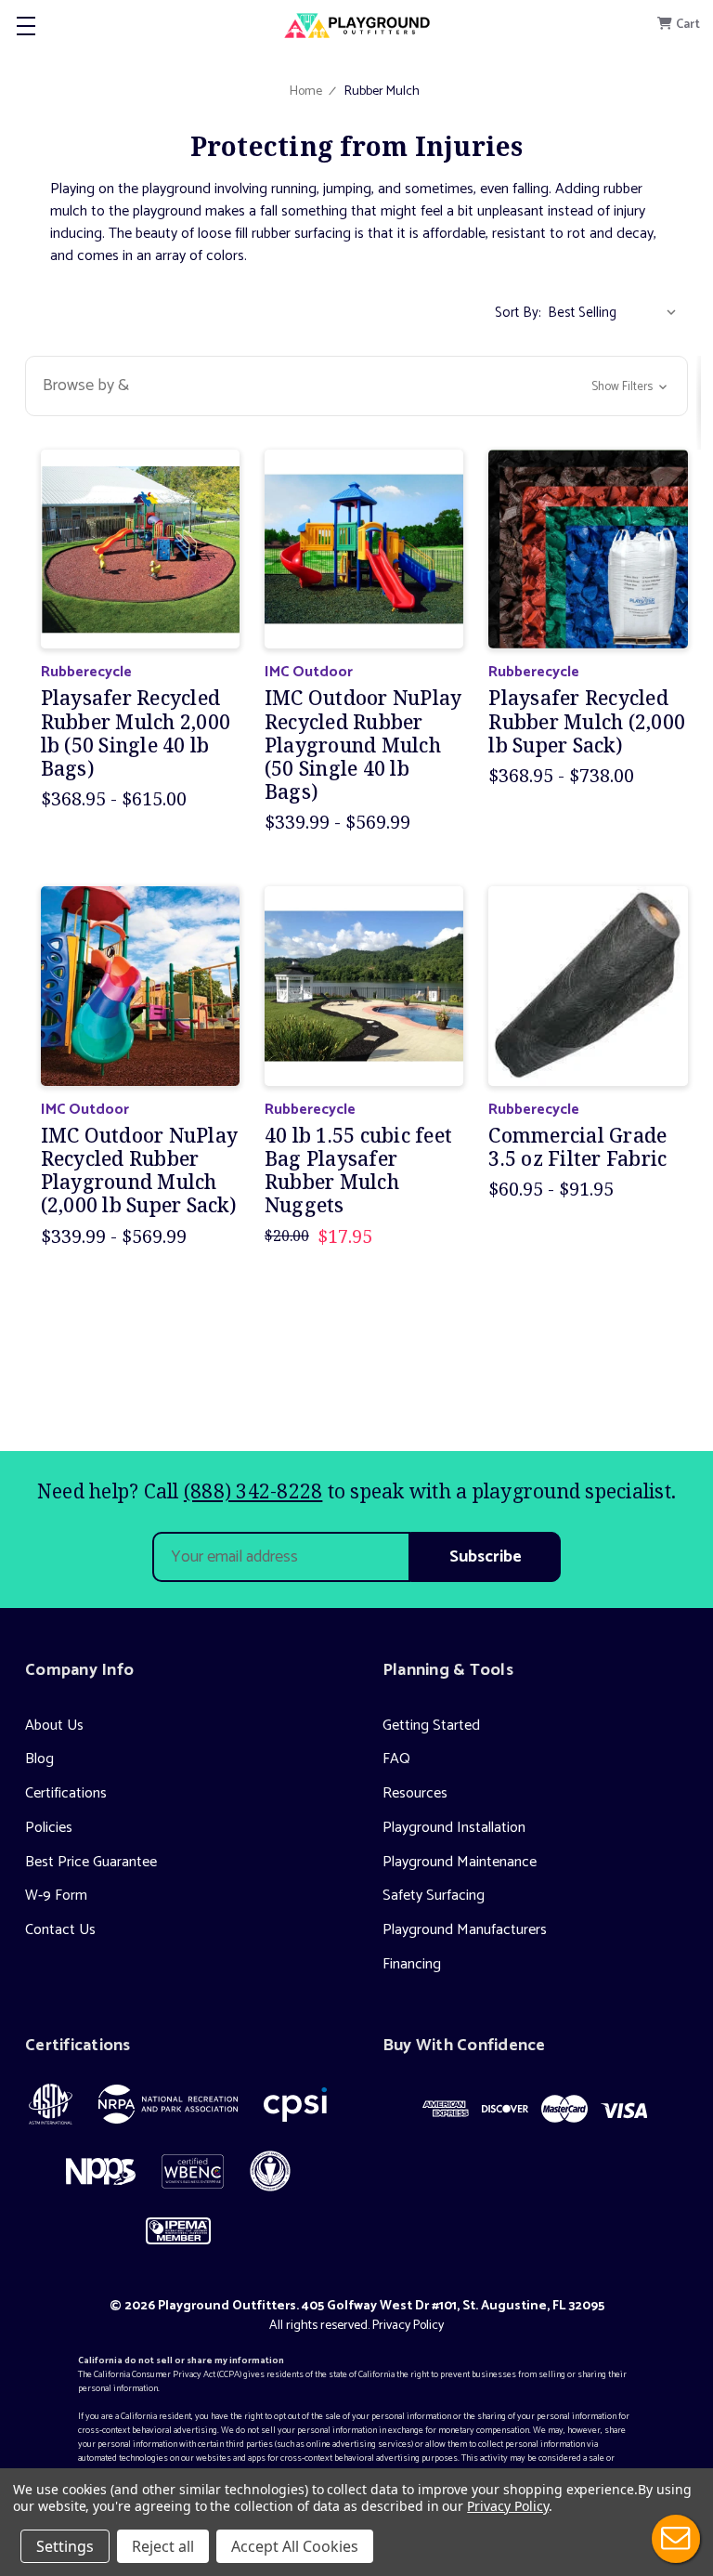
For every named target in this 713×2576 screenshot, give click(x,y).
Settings (65, 2546)
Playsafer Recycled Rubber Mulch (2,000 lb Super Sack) (587, 722)
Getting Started (431, 1726)
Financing (412, 1964)
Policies (49, 1828)
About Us (54, 1726)
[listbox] (616, 313)
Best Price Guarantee (91, 1862)
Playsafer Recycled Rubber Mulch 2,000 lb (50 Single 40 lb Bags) (136, 733)
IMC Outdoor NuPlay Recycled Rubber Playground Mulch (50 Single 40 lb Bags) (363, 745)
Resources (415, 1793)
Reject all (163, 2546)
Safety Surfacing (434, 1896)
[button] (356, 386)
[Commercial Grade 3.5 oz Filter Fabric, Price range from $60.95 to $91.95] (588, 986)
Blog (39, 1759)
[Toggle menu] (26, 26)
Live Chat (676, 2539)
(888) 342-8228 (253, 1491)
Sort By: (518, 313)
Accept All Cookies (295, 2546)
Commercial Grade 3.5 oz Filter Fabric (577, 1147)
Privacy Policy (408, 2326)
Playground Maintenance (460, 1862)
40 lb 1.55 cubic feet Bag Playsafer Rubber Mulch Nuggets (358, 1171)
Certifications (66, 1793)
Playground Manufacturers (465, 1930)
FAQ (396, 1759)
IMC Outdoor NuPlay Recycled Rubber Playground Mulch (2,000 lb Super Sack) (140, 1171)
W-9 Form (56, 1896)
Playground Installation (454, 1828)
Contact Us (60, 1930)
